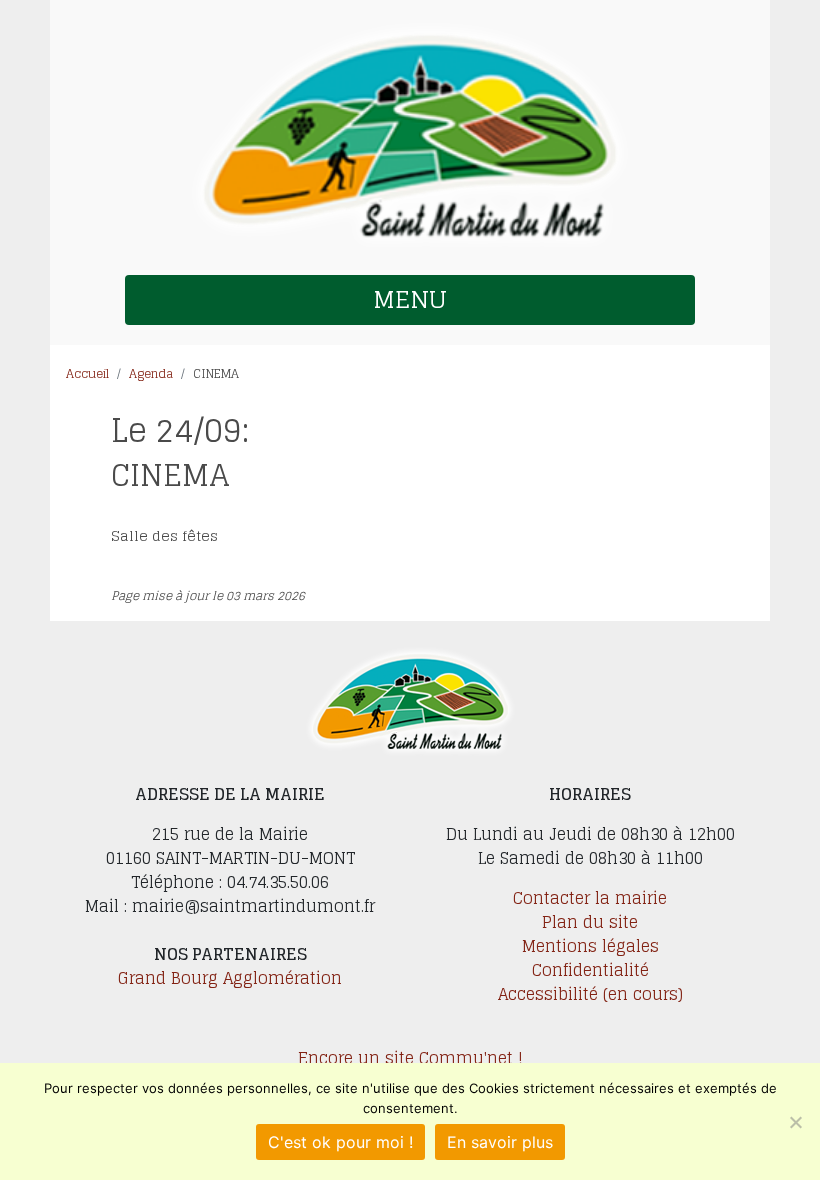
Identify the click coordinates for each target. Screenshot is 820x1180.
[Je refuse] (795, 1122)
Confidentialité (590, 970)
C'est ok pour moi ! (340, 1142)
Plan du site (590, 922)
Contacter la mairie (590, 898)
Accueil (87, 373)
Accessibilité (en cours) (590, 994)
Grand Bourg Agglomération (230, 978)
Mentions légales (590, 946)
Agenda (151, 373)
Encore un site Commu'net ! (410, 1058)
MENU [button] (410, 299)
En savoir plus (500, 1142)
